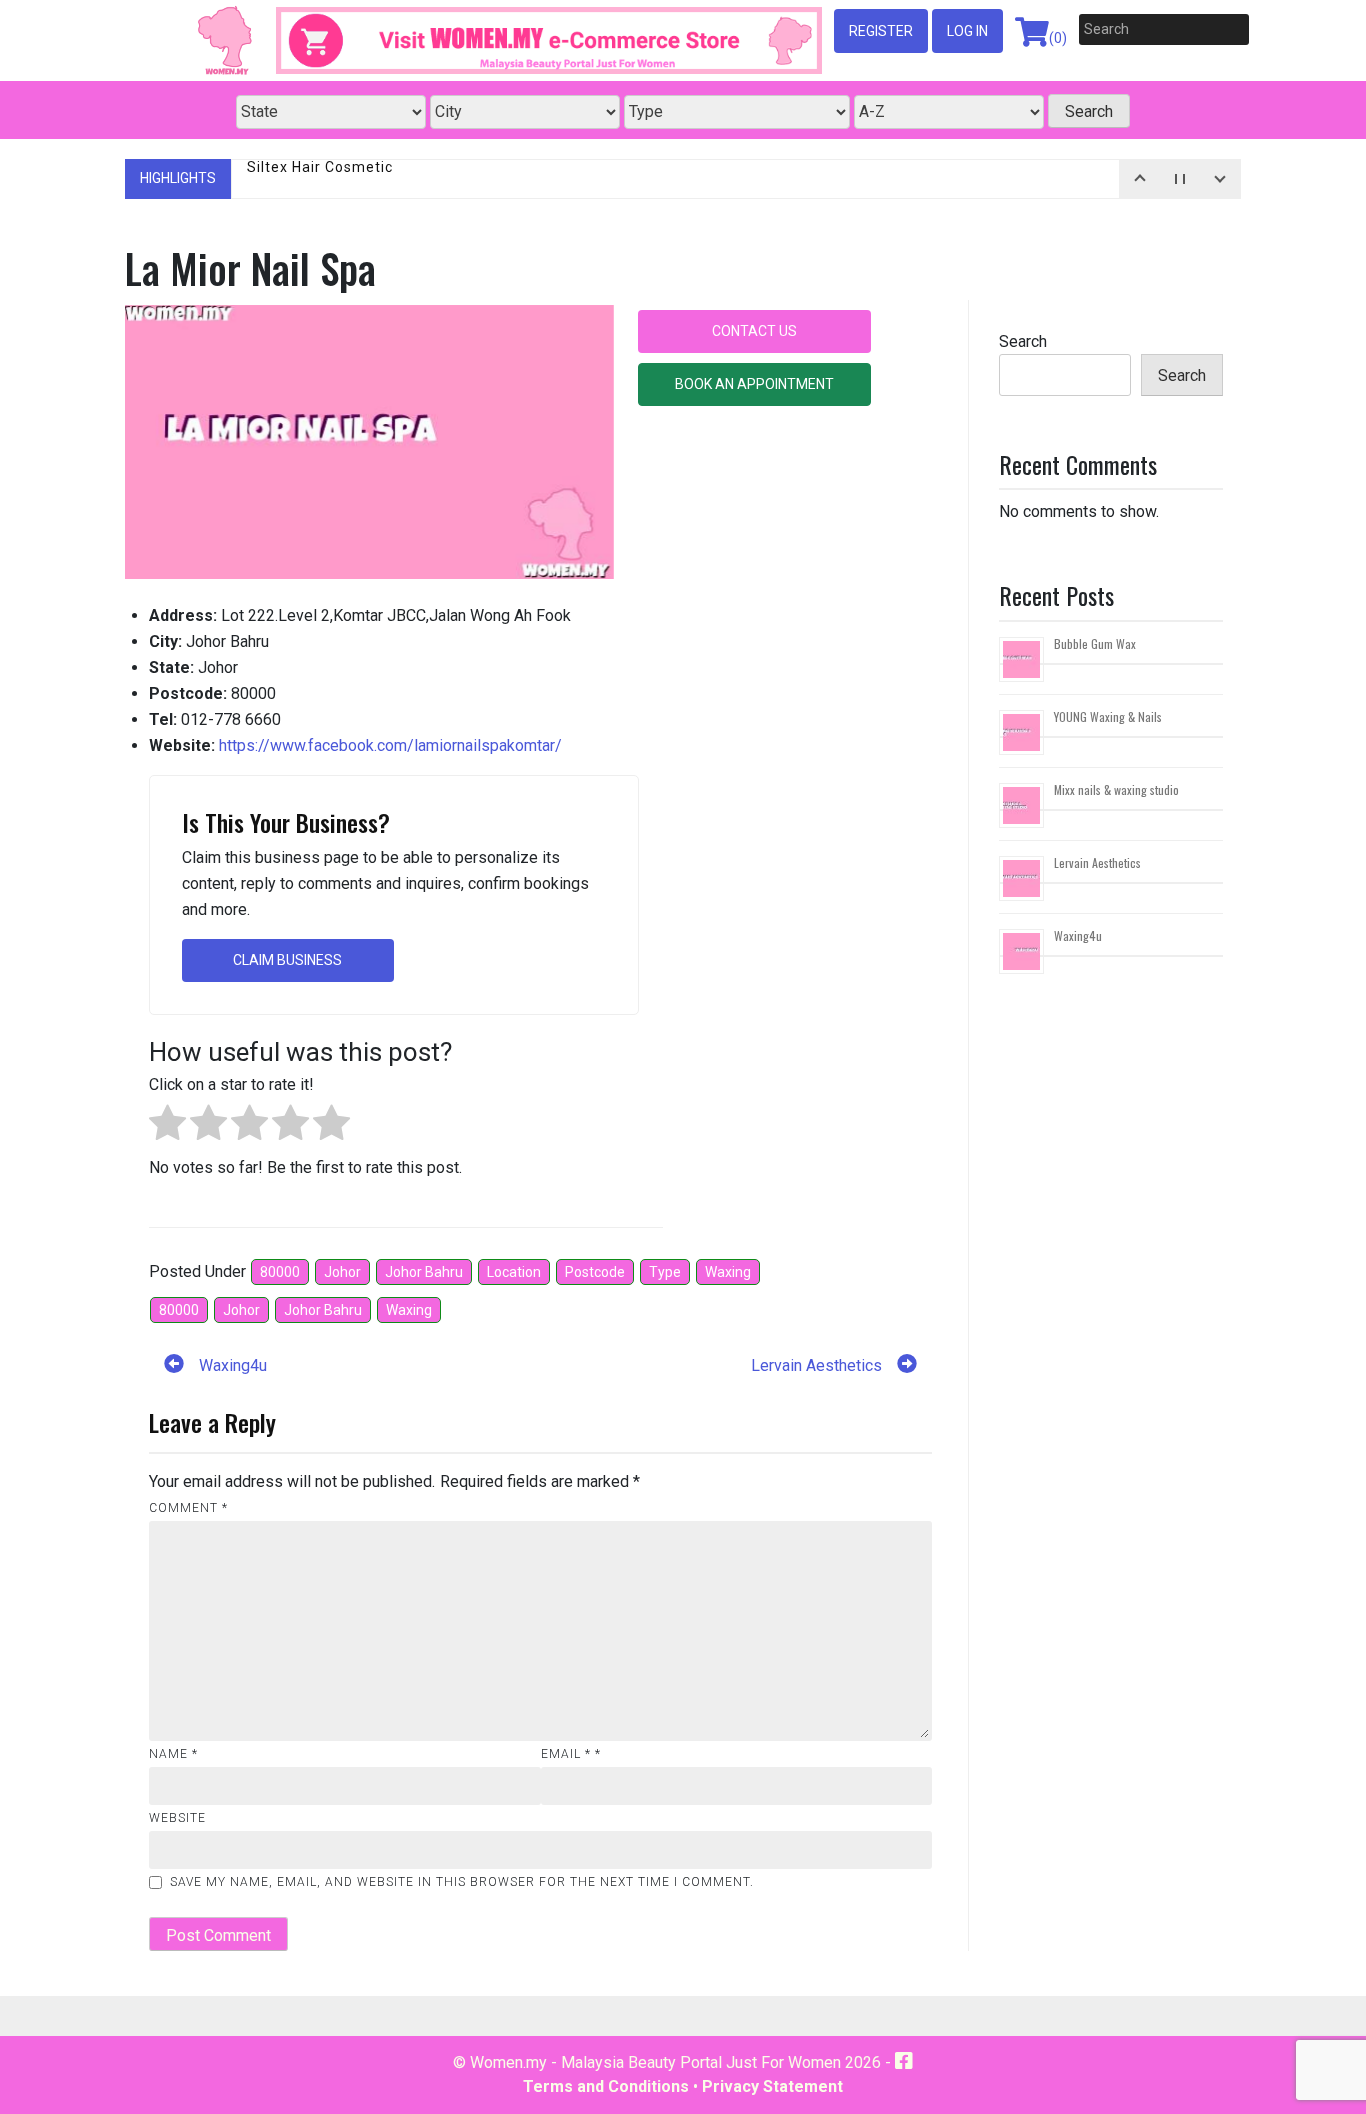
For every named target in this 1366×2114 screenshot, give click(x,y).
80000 (280, 1272)
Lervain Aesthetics (1097, 862)
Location (514, 1272)
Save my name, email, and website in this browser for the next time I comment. (462, 1882)
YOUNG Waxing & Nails (1108, 716)
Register (881, 31)
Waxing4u (1078, 935)
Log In (967, 31)
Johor (342, 1272)
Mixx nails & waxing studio (1116, 789)
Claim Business (287, 960)
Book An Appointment (754, 384)
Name (173, 1754)
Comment (188, 1508)
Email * (571, 1754)
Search (1023, 341)
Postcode (595, 1272)
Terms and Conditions (606, 2086)
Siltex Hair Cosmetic (320, 178)
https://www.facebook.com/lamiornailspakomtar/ (390, 745)
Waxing (728, 1272)
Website (177, 1818)
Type (665, 1272)
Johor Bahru (424, 1272)
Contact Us (754, 331)
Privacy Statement (772, 2086)
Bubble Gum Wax (1095, 643)
